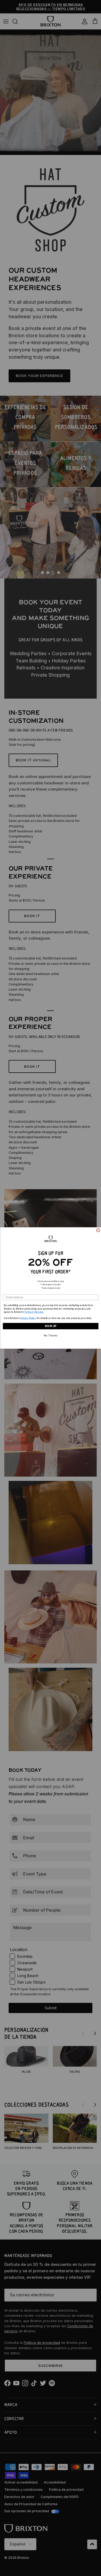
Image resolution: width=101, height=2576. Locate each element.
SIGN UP (50, 1326)
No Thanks (50, 1336)
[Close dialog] (98, 1230)
